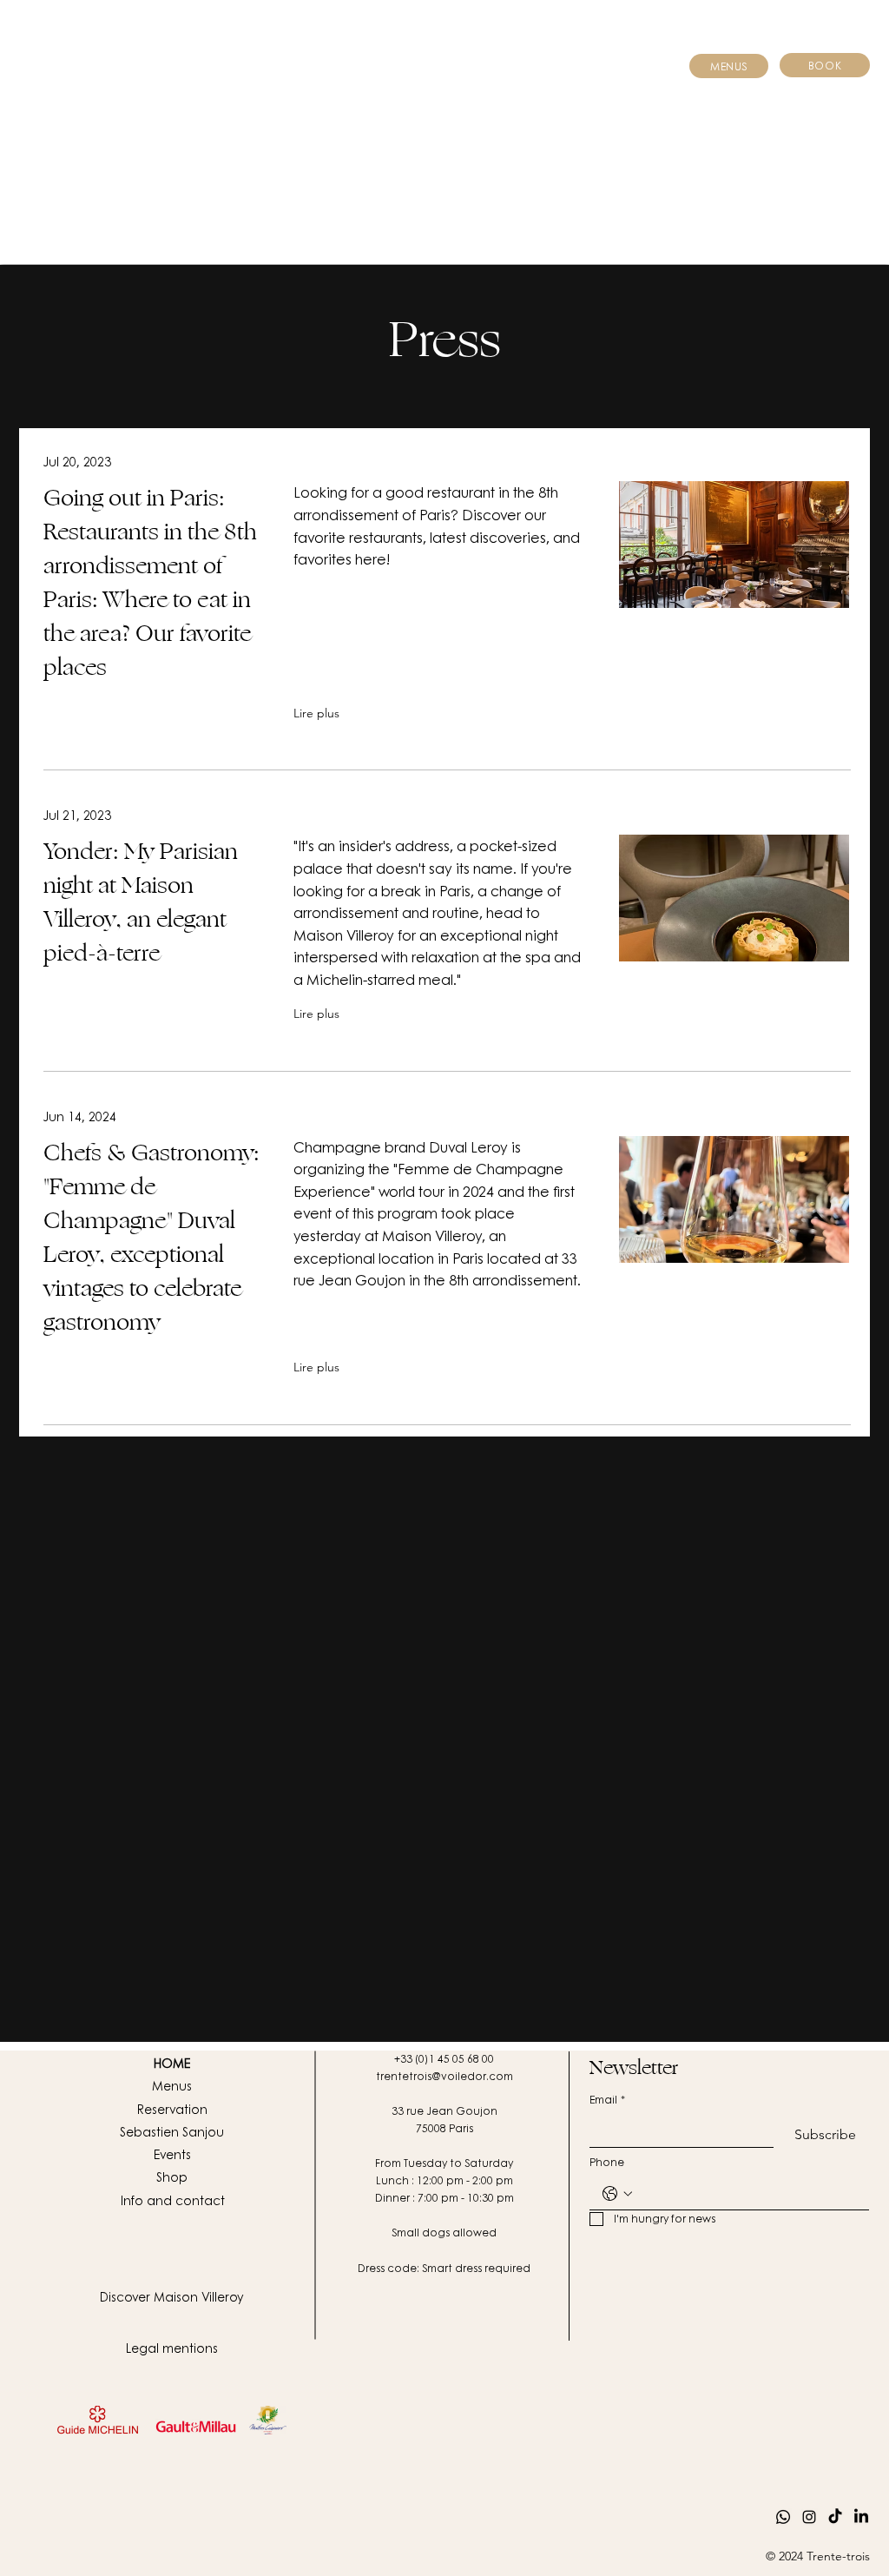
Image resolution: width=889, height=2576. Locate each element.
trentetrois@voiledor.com (444, 2076)
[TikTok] (835, 2517)
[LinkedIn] (861, 2517)
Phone (607, 2162)
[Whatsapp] (783, 2517)
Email (607, 2100)
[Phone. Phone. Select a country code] (617, 2194)
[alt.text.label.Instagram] (809, 2517)
